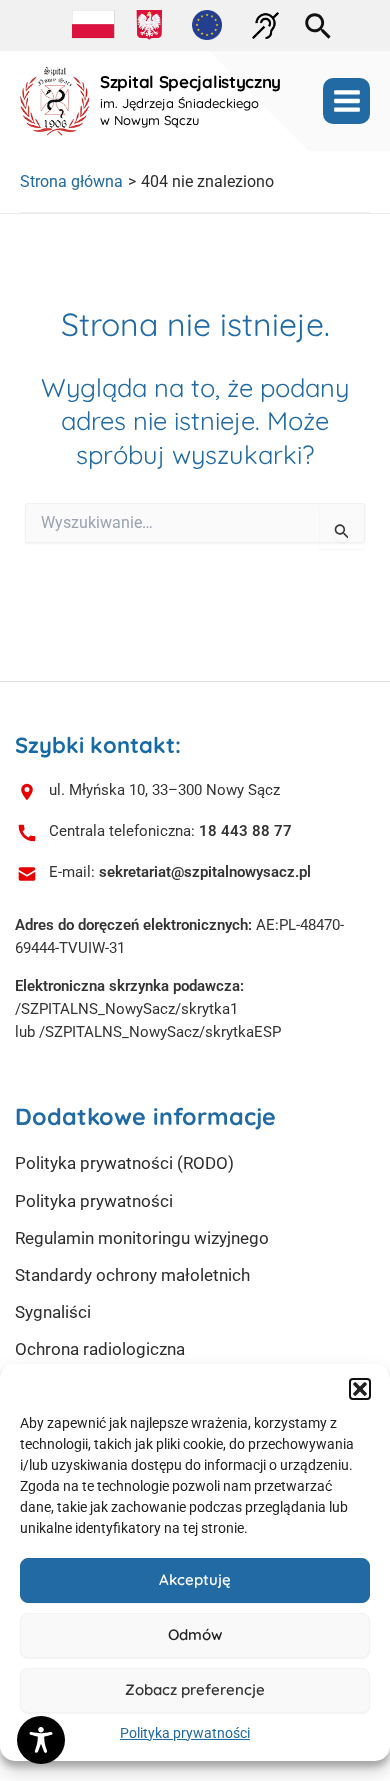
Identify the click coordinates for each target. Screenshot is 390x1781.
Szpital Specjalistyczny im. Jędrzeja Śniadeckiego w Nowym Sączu (190, 101)
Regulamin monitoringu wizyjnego (142, 1238)
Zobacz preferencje (195, 1689)
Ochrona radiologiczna (100, 1349)
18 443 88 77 (245, 831)
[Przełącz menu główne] (346, 101)
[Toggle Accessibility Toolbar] (41, 1740)
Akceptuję (195, 1579)
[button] (360, 1389)
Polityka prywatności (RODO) (124, 1163)
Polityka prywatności (185, 1733)
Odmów (195, 1634)
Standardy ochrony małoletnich (132, 1275)
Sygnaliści (53, 1312)
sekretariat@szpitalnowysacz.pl (205, 872)
